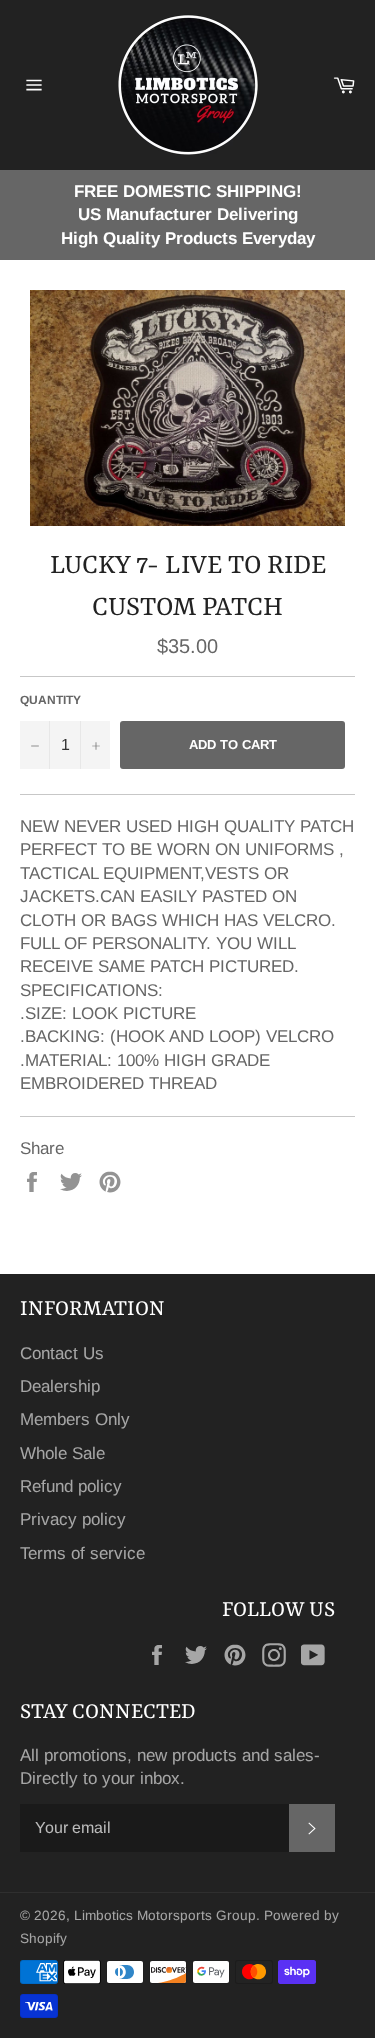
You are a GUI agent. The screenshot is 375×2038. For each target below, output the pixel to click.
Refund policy (71, 1486)
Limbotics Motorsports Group (165, 1915)
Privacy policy (73, 1519)
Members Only (75, 1419)
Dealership (60, 1386)
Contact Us (62, 1353)
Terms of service (82, 1553)
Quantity (50, 700)
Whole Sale (62, 1453)
